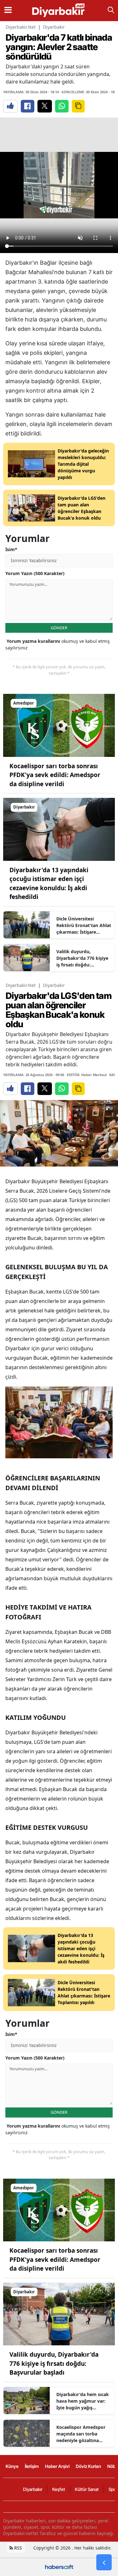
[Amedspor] (59, 725)
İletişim (32, 2466)
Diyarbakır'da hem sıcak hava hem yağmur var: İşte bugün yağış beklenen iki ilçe (83, 2401)
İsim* (11, 549)
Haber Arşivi (57, 2466)
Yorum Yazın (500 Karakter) (35, 573)
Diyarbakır (54, 27)
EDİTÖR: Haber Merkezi (87, 1075)
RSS (17, 2548)
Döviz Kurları (88, 2466)
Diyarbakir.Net (21, 27)
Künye (12, 2466)
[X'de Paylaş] (45, 106)
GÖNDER (59, 628)
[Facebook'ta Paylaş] (28, 106)
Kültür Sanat (87, 2489)
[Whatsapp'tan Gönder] (62, 106)
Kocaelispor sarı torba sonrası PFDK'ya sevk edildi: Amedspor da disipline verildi (55, 775)
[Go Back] (104, 2562)
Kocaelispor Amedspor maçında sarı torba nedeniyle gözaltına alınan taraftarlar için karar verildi (81, 2434)
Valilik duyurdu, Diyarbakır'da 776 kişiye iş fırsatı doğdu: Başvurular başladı (82, 958)
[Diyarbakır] (59, 829)
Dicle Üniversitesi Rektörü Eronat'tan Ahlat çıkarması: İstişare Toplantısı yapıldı (84, 925)
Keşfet (59, 2489)
